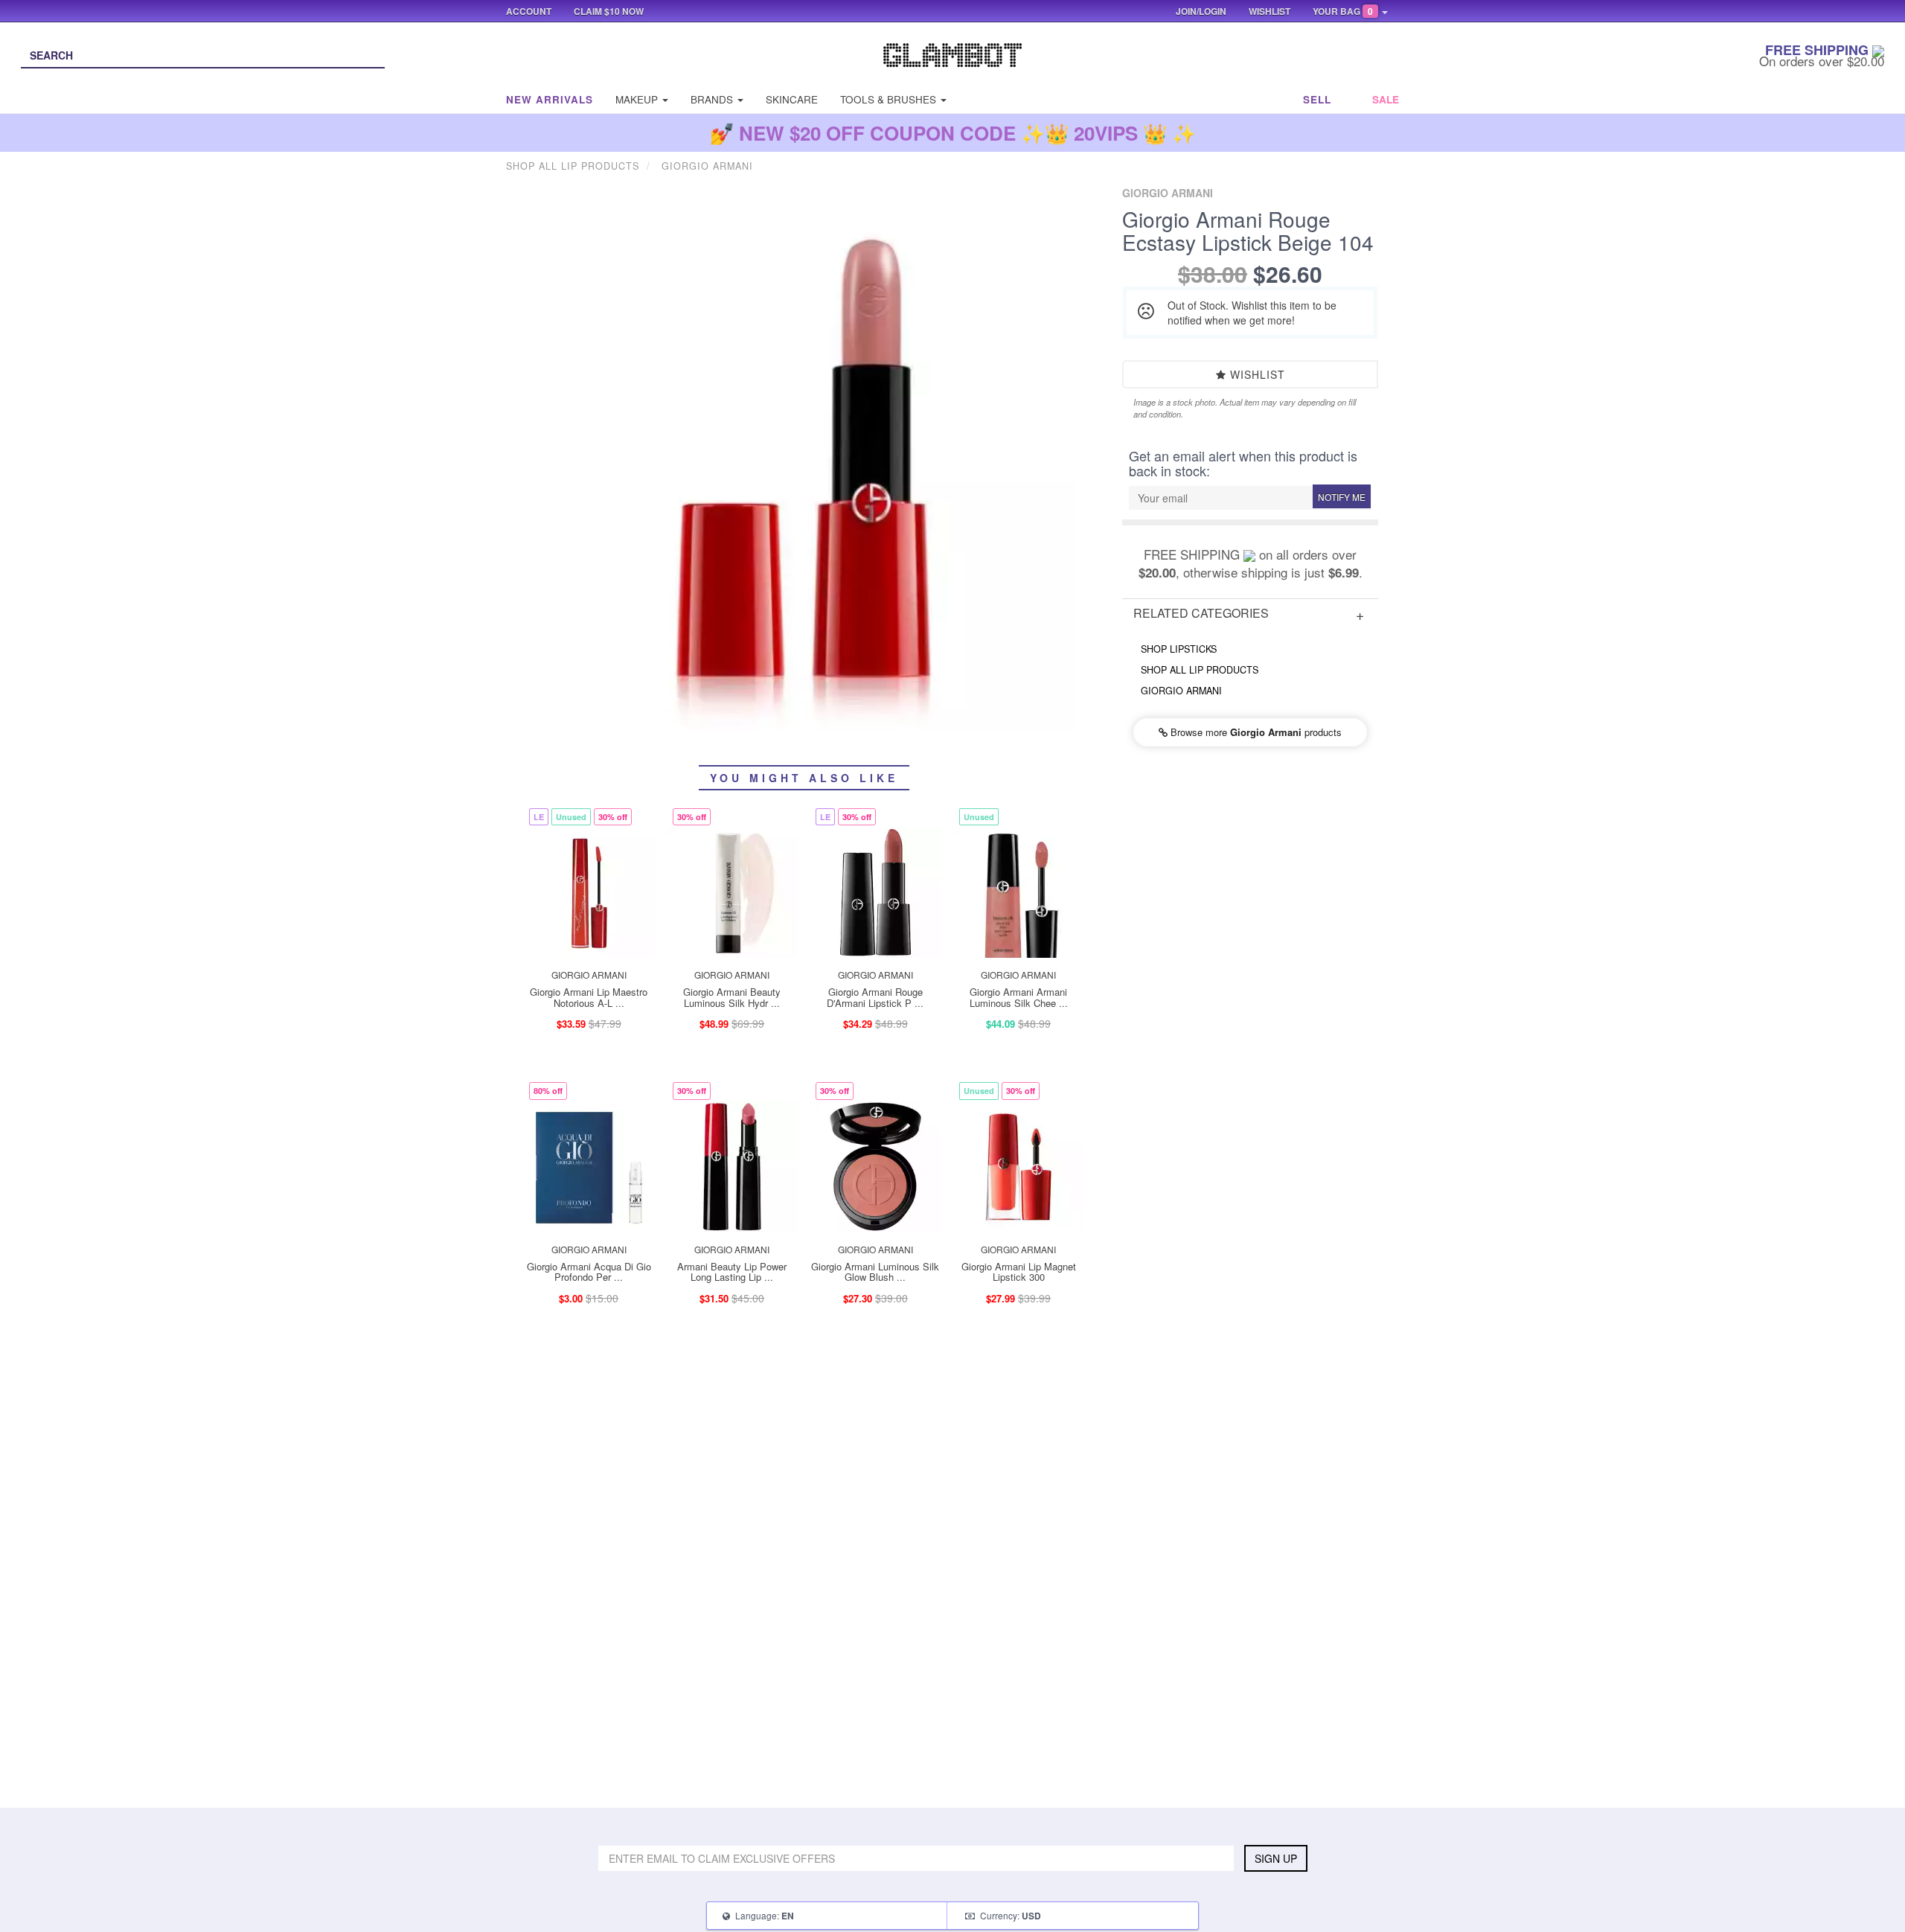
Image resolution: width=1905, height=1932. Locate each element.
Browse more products (1255, 732)
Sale (1386, 99)
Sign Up (1276, 1858)
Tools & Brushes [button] (890, 99)
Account (529, 11)
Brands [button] (713, 99)
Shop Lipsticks (1179, 649)
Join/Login (1201, 11)
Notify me (1342, 497)
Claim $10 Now (609, 11)
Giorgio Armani (1181, 691)
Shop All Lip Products (1200, 670)
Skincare (792, 99)
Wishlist (1256, 374)
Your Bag (1343, 11)
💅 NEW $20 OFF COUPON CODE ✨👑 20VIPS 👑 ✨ (953, 133)
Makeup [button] (638, 99)
